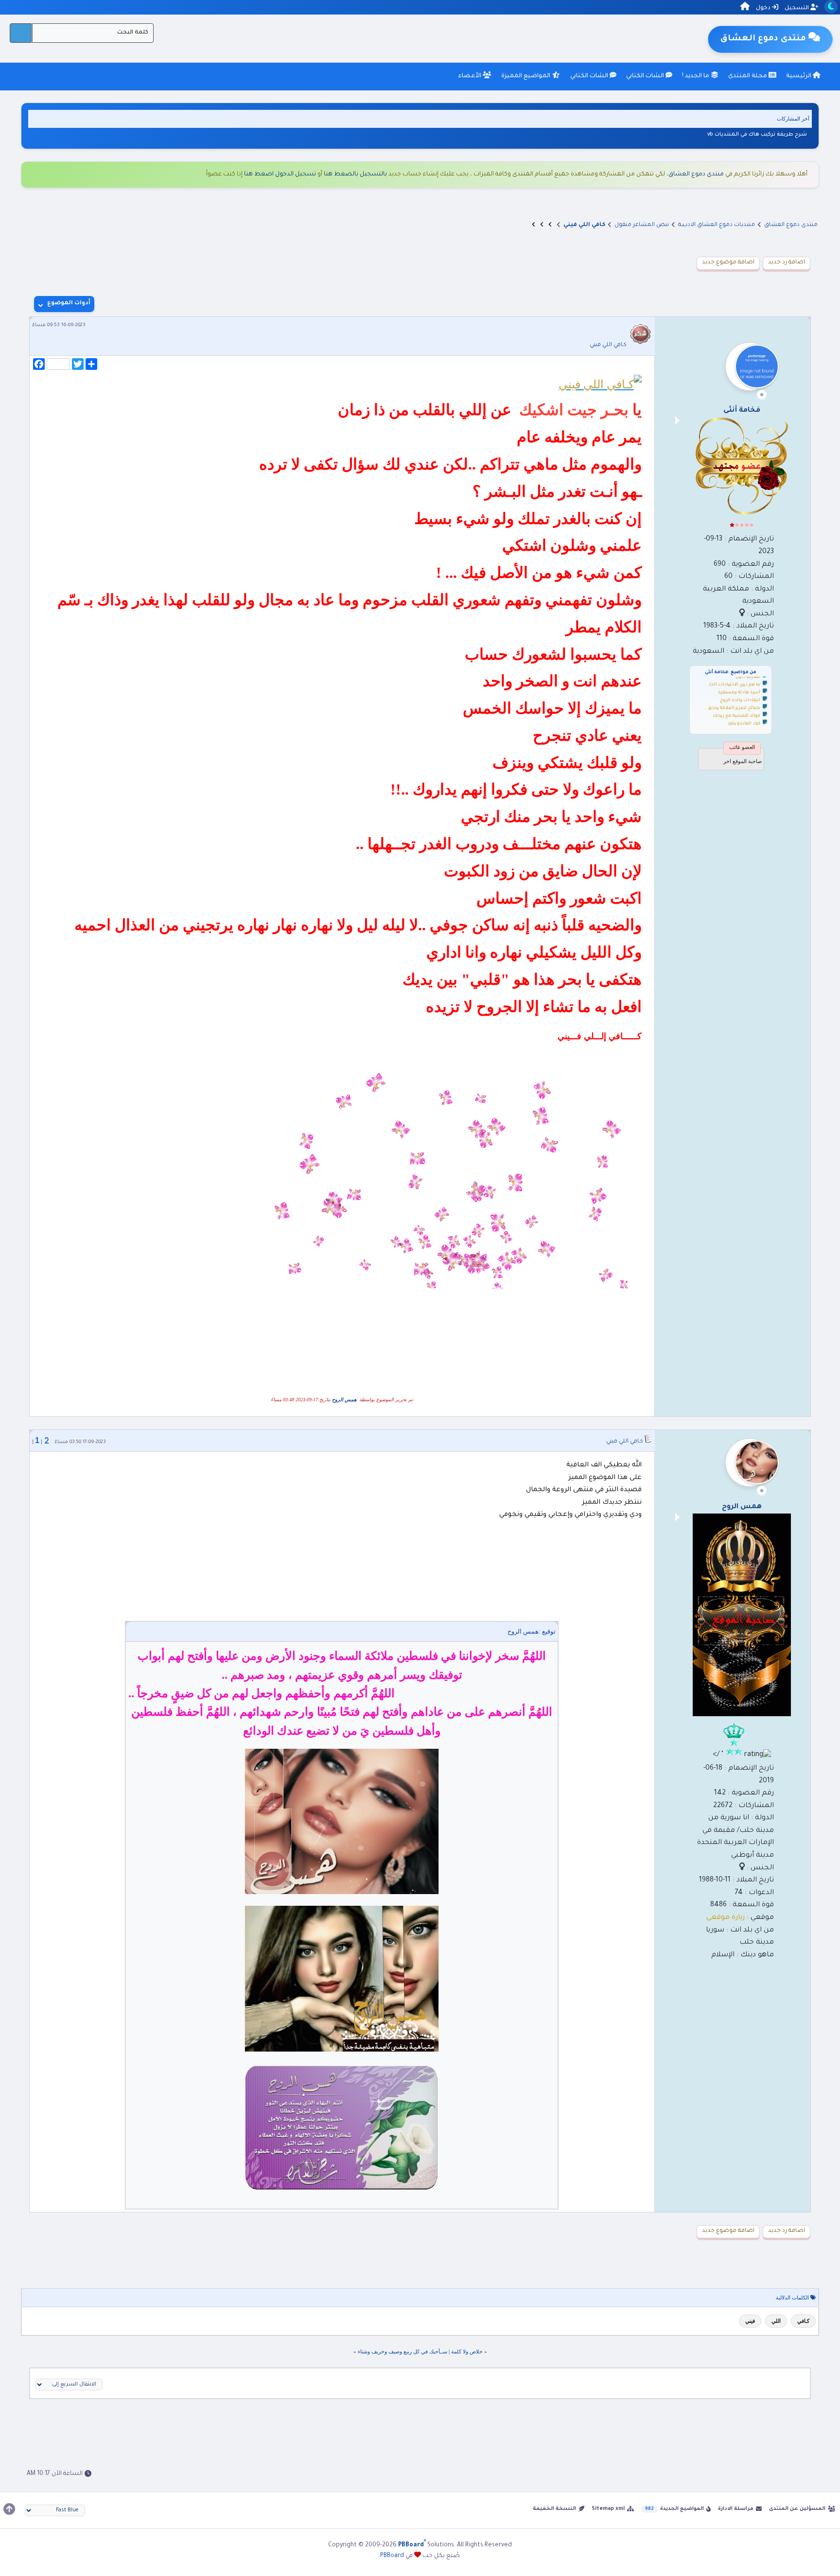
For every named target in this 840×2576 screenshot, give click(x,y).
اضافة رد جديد (787, 263)
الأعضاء (470, 76)
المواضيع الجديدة (682, 2509)
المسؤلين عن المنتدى (797, 2509)
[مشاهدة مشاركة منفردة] (47, 1441)
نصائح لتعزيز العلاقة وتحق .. (732, 691)
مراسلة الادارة (736, 2509)
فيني (750, 2321)
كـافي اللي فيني (608, 345)
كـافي (803, 2321)
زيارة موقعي (726, 1918)
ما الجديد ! (696, 76)
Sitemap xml (608, 2509)
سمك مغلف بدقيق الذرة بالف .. (729, 714)
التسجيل (797, 9)
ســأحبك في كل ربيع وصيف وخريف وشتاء (402, 2351)
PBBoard (392, 2556)
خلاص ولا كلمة (467, 2351)
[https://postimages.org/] (342, 1892)
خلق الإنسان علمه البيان (776, 135)
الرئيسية (799, 76)
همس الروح (344, 1400)
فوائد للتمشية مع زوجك (736, 699)
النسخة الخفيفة (554, 2509)
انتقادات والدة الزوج (740, 683)
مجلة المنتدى (748, 76)
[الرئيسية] (745, 8)
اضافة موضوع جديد (728, 263)
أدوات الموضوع (69, 304)
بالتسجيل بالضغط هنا (355, 174)
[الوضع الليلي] (831, 7)
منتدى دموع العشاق (696, 174)
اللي (776, 2321)
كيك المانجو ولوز (744, 707)
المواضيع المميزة (526, 76)
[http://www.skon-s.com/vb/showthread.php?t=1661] (600, 384)
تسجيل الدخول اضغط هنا (280, 174)
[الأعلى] (9, 2509)
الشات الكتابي (646, 76)
